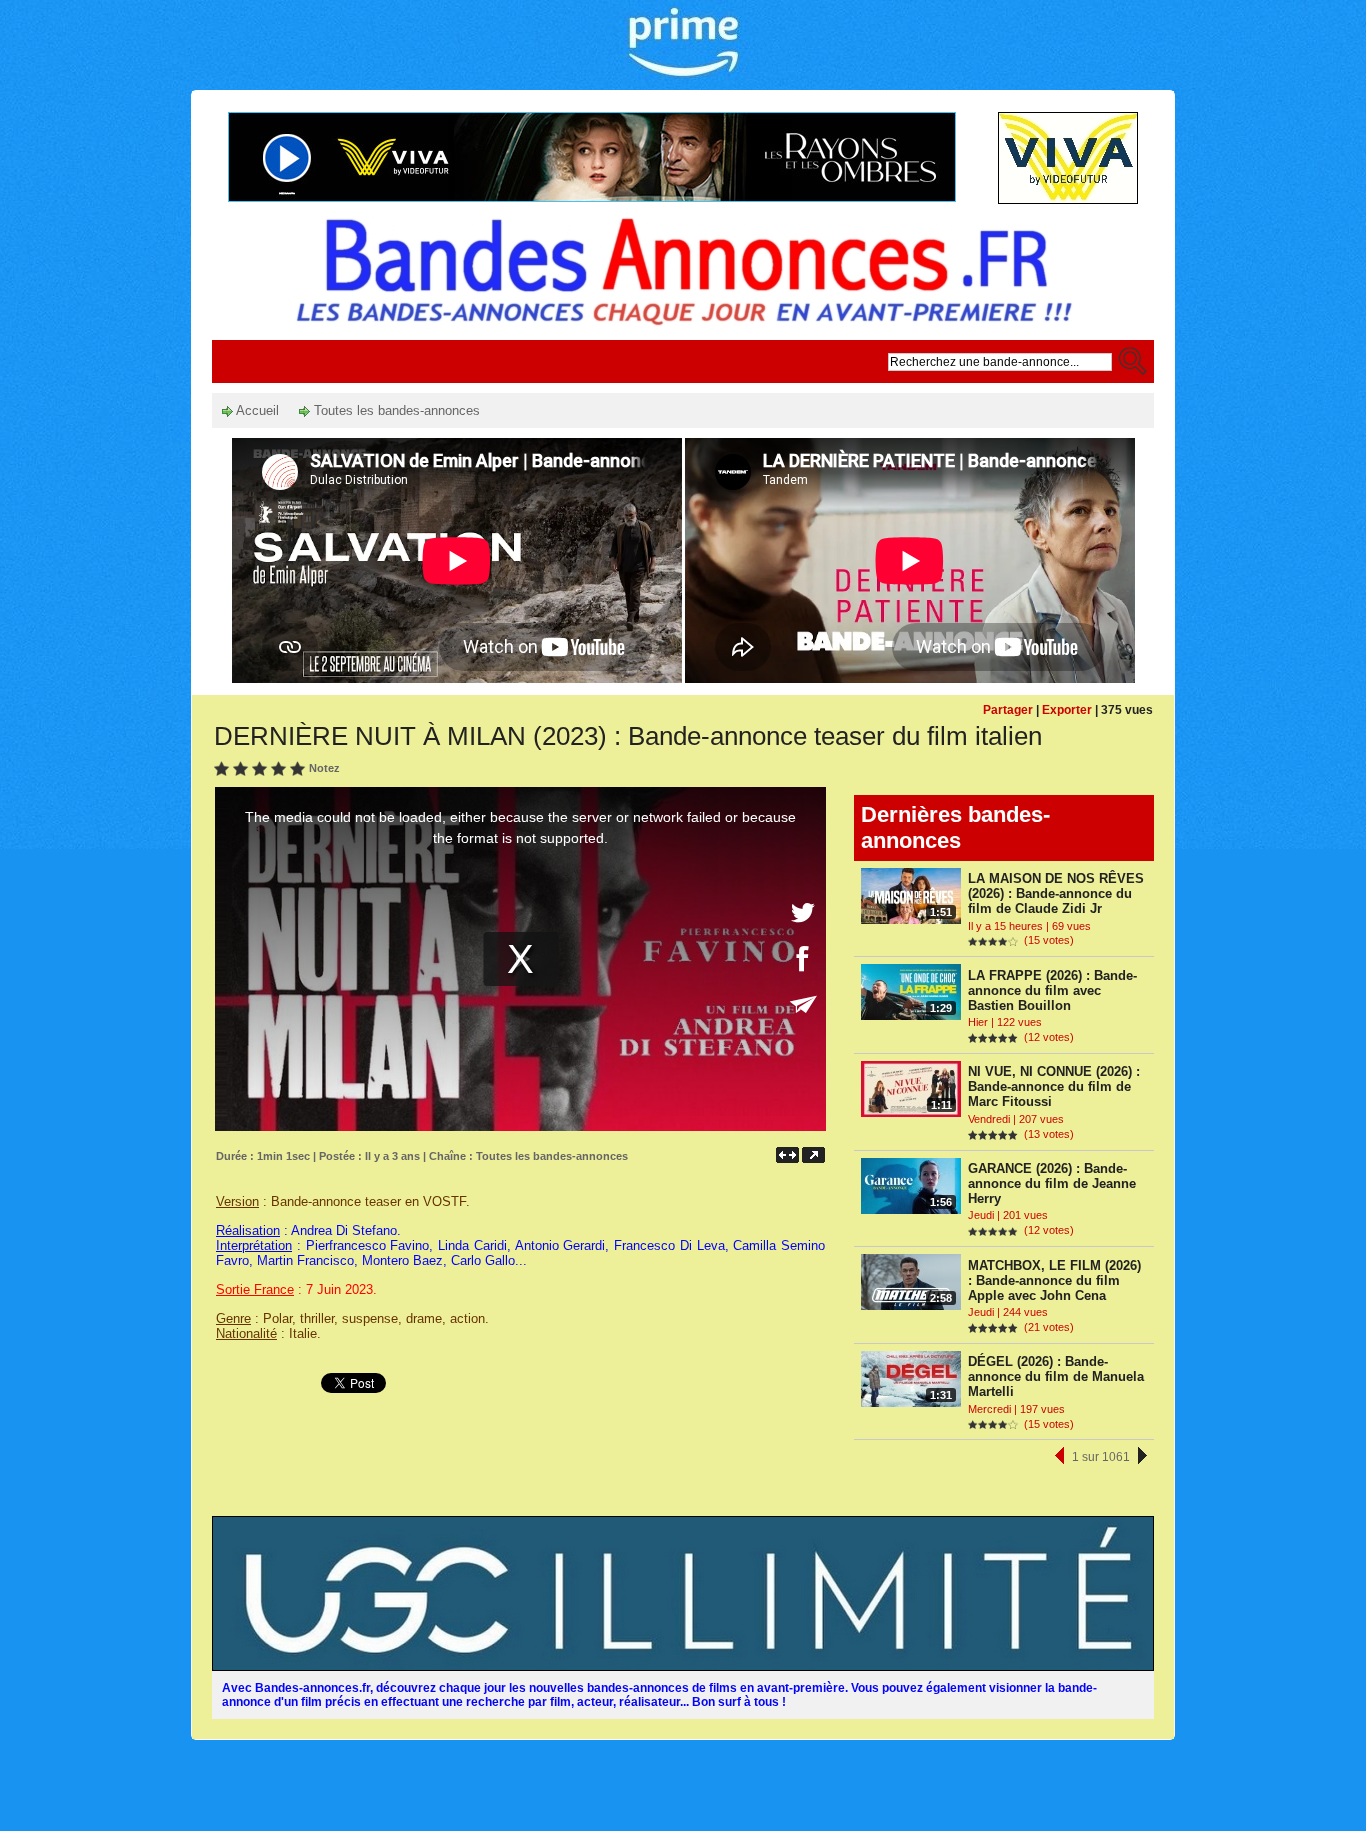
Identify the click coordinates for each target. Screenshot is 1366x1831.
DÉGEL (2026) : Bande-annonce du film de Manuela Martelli (1056, 1376)
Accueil (256, 410)
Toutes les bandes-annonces (395, 410)
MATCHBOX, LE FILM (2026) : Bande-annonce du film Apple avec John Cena (1054, 1280)
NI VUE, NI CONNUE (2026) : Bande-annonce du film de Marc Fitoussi (1054, 1086)
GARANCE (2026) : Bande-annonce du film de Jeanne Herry (1052, 1183)
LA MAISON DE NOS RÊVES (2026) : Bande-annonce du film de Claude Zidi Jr (1056, 893)
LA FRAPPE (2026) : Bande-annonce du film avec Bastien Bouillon (1052, 990)
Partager (1008, 710)
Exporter (1067, 710)
